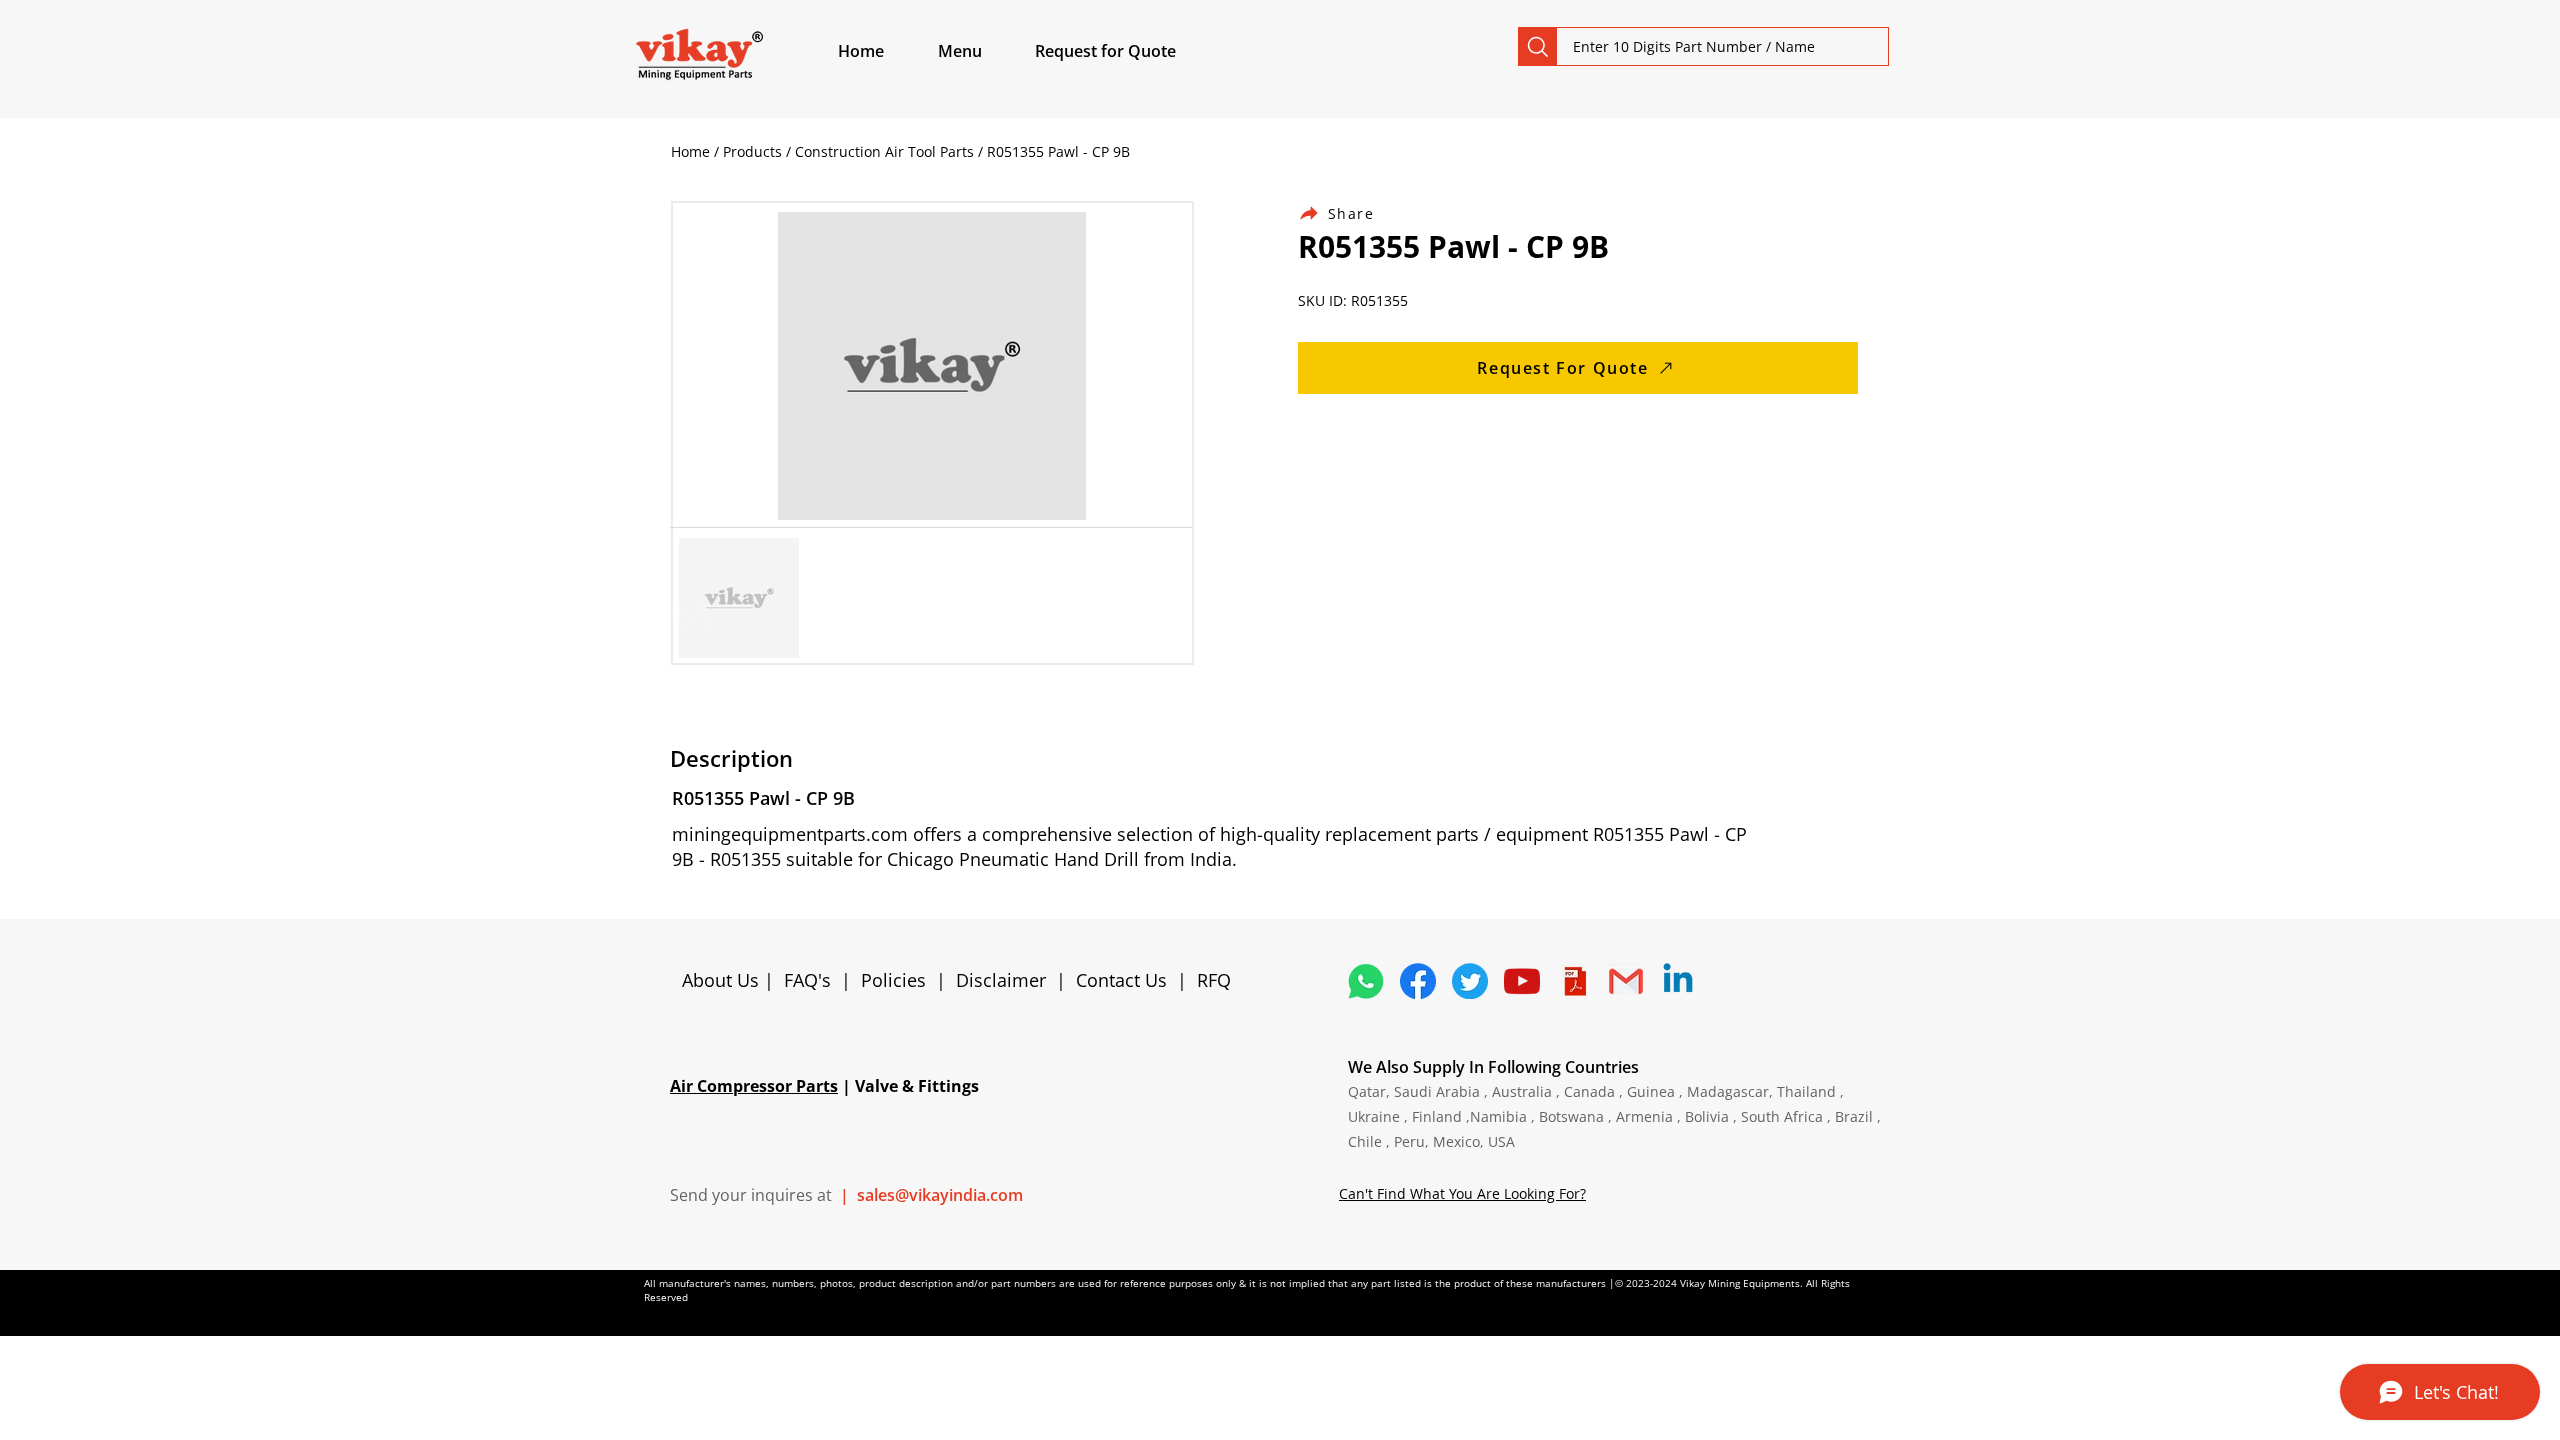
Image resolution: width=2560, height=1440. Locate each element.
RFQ (1214, 980)
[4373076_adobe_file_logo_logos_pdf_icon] (1574, 981)
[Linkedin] (1678, 981)
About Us (723, 980)
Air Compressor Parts (754, 1086)
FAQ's (807, 980)
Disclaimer (1006, 980)
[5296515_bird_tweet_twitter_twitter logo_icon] (1470, 981)
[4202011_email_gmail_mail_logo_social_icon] (1626, 981)
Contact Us (1121, 980)
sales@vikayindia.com (940, 1195)
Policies (893, 980)
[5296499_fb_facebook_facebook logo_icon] (1418, 981)
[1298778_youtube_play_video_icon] (1522, 981)
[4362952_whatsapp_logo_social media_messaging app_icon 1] (1366, 981)
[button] (983, 51)
